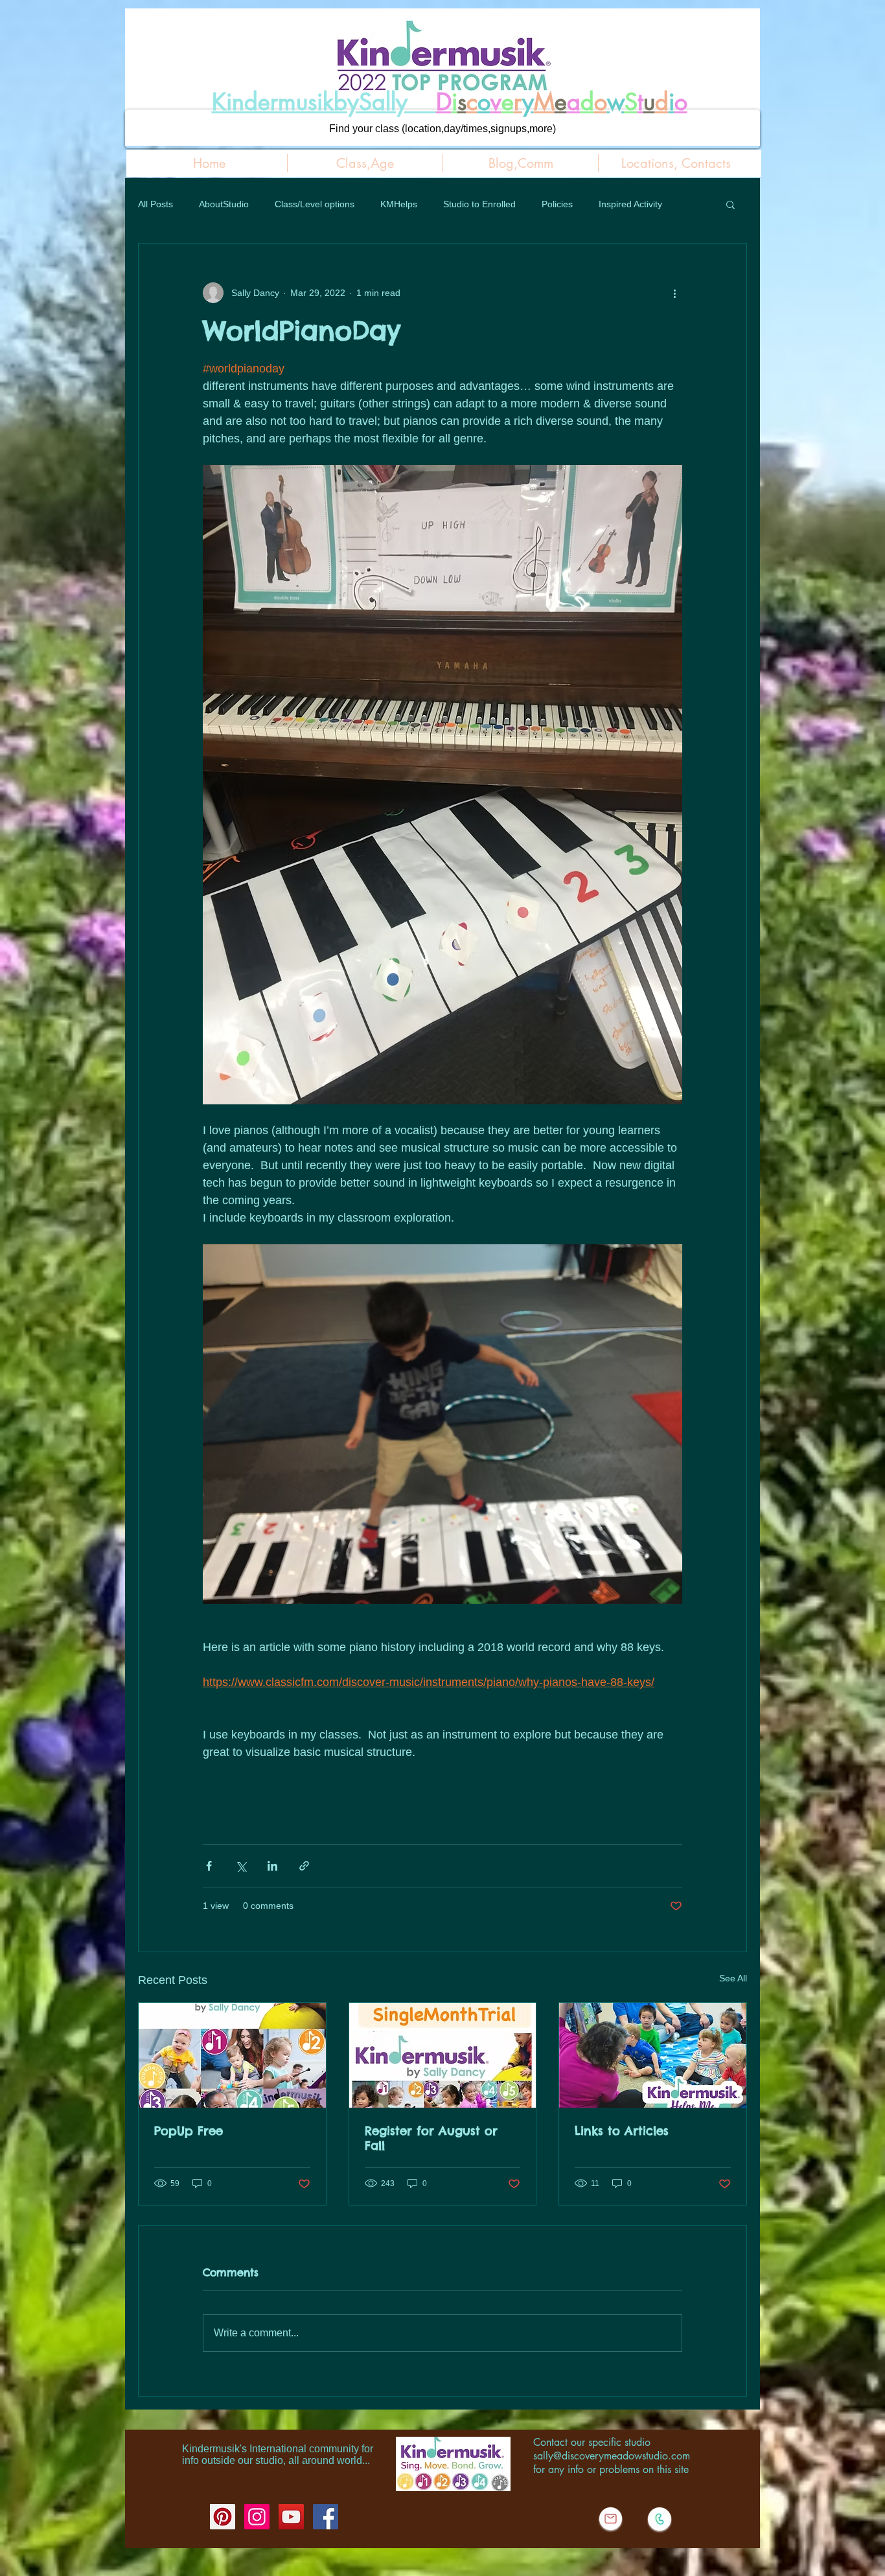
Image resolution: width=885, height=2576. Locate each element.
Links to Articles (622, 2131)
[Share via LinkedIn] (272, 1866)
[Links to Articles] (653, 2055)
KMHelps (399, 204)
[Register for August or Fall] (443, 2055)
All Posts (155, 204)
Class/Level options (315, 204)
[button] (730, 204)
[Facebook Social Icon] (326, 2517)
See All (733, 1978)
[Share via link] (304, 1866)
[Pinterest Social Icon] (223, 2517)
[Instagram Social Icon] (257, 2517)
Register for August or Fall (431, 2138)
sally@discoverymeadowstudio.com (612, 2456)
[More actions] (674, 293)
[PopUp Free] (232, 2055)
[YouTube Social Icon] (291, 2517)
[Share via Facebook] (209, 1866)
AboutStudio (224, 204)
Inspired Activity (630, 204)
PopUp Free (189, 2131)
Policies (557, 204)
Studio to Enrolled (479, 204)
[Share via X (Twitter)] (241, 1866)
